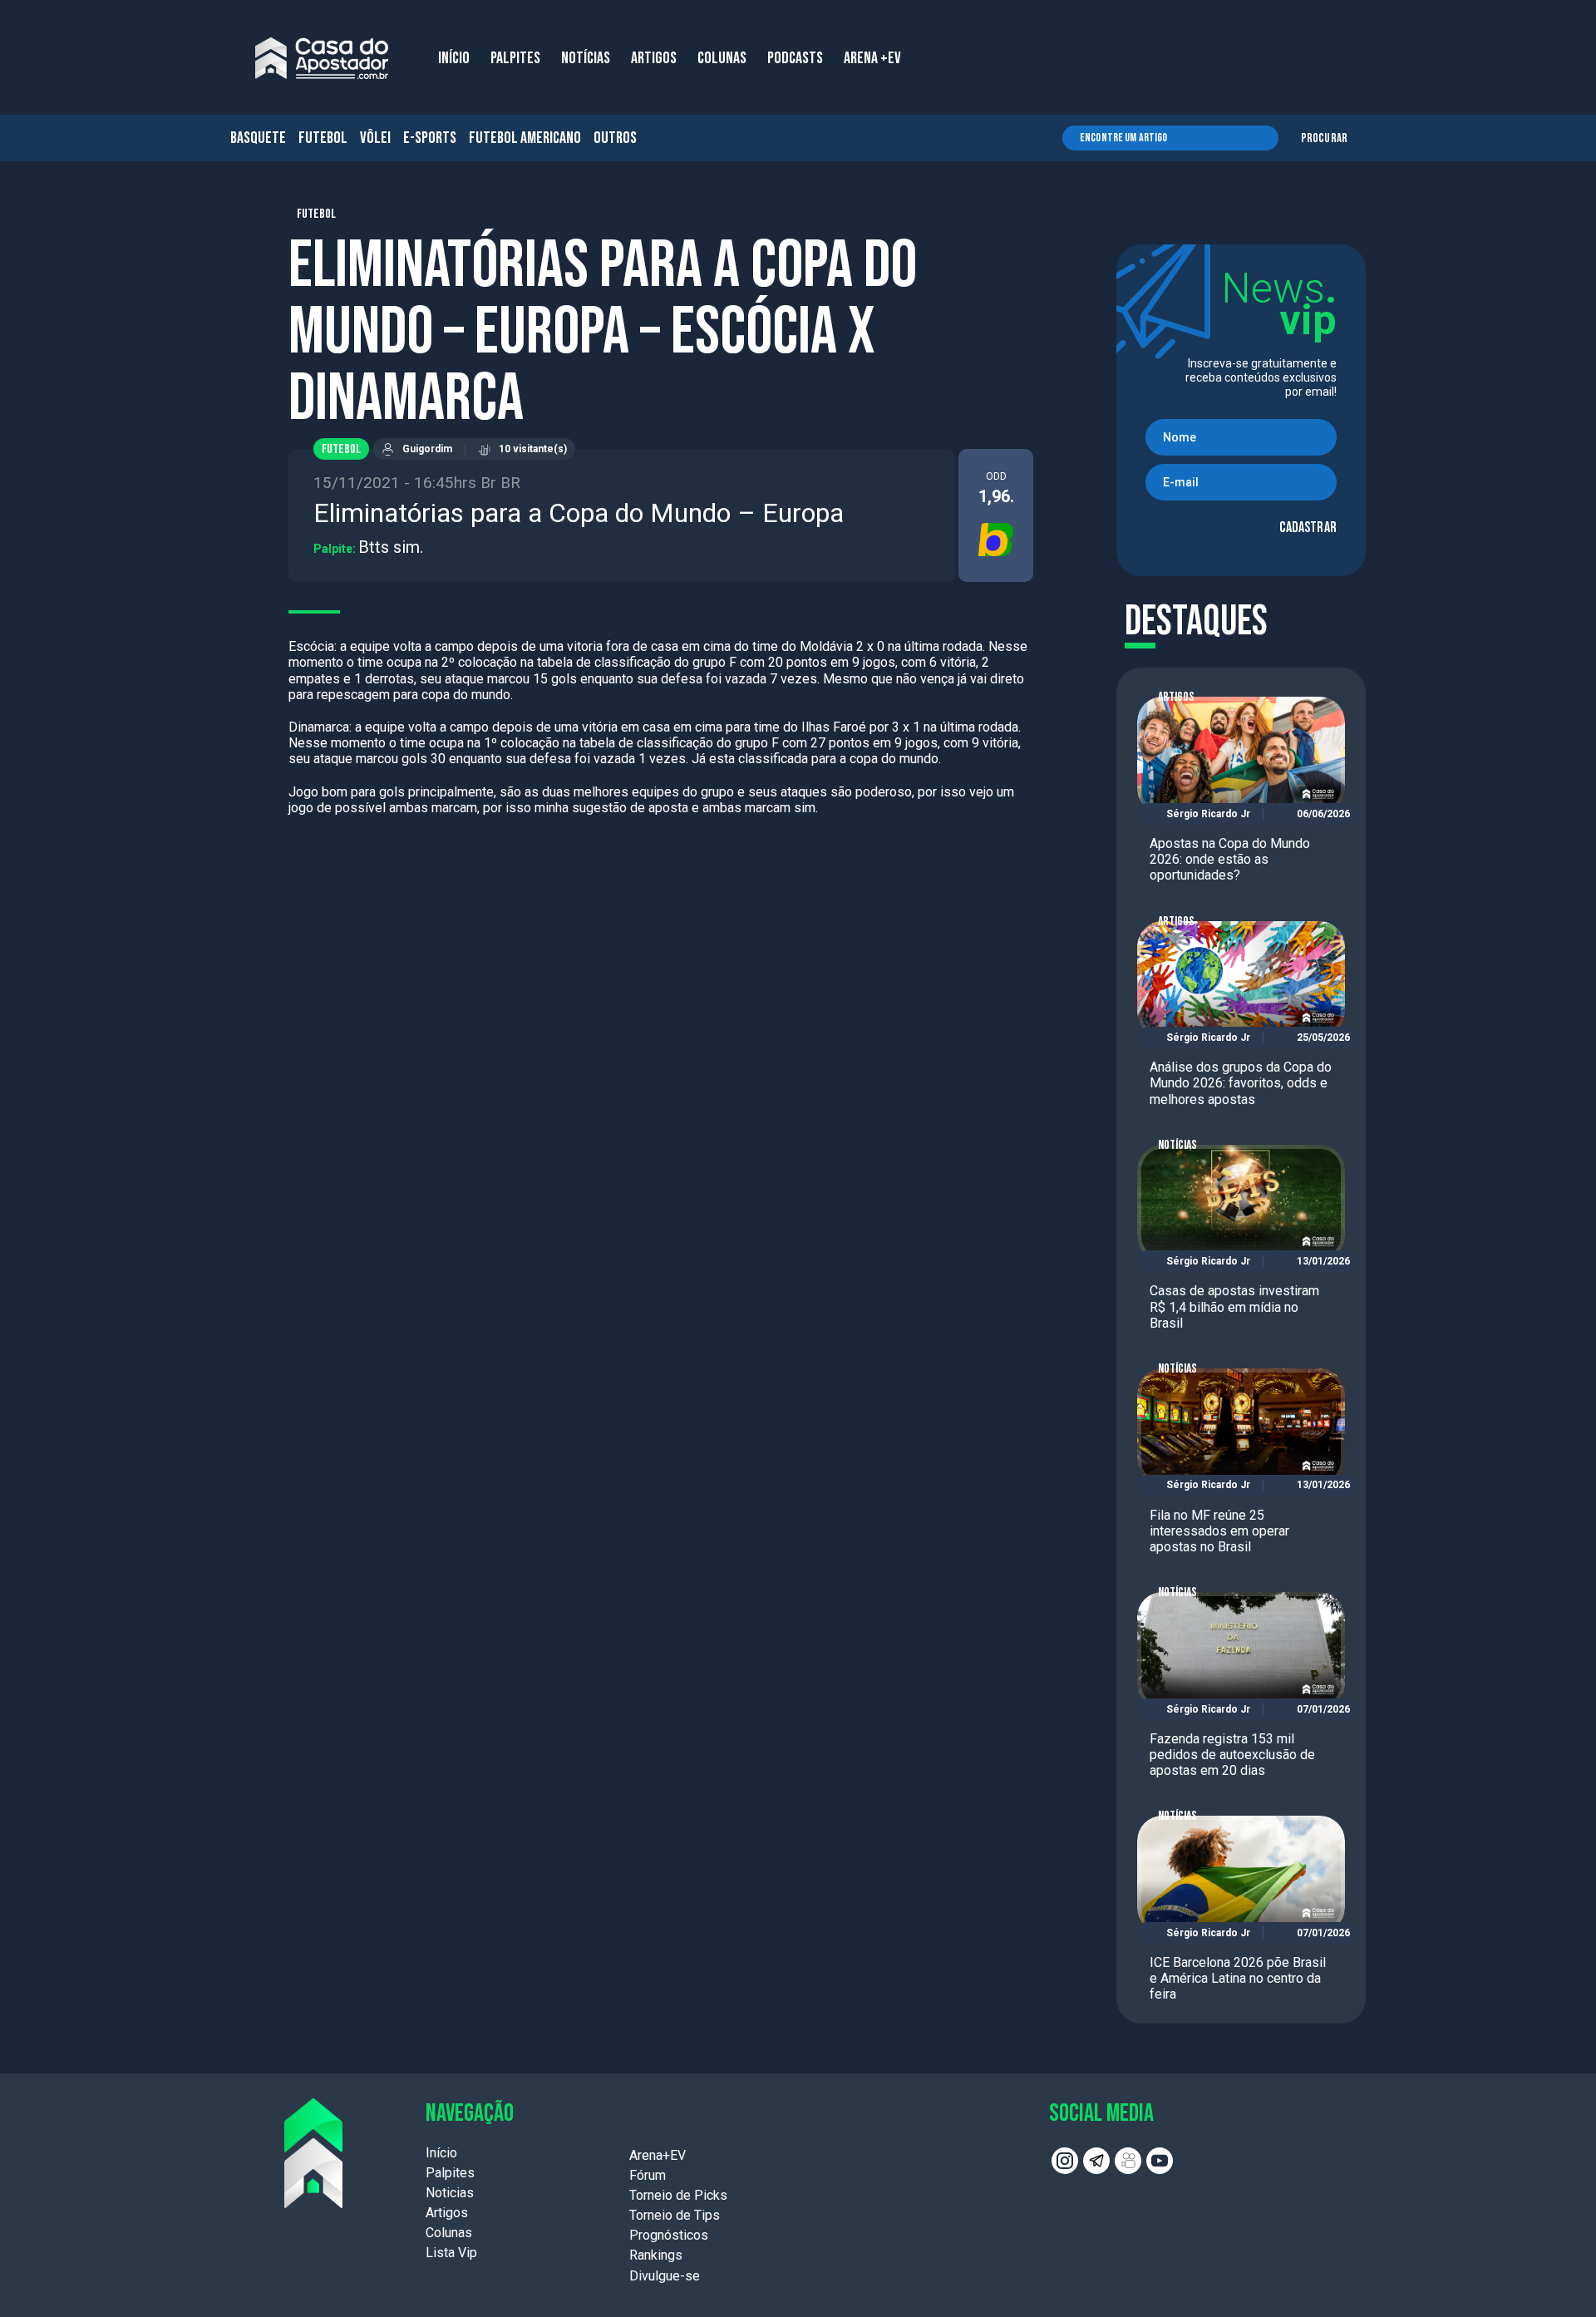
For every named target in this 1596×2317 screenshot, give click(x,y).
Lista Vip (451, 2253)
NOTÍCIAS (586, 58)
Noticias (450, 2193)
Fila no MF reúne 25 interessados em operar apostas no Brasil (1219, 1531)
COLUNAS (722, 58)
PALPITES (515, 58)
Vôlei (375, 138)
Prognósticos (669, 2235)
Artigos (1176, 697)
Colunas (449, 2233)
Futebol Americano (525, 138)
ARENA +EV (872, 58)
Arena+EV (658, 2155)
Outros (615, 138)
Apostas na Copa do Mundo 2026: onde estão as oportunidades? (1230, 859)
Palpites (450, 2173)
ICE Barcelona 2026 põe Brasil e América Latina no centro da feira (1238, 1978)
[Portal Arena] (322, 58)
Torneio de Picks (678, 2195)
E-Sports (430, 138)
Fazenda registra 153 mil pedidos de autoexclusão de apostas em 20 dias (1232, 1755)
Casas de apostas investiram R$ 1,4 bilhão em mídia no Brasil (1234, 1306)
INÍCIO (454, 58)
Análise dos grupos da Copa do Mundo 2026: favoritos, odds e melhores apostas (1241, 1083)
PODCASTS (795, 58)
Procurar (1324, 138)
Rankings (656, 2255)
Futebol (323, 138)
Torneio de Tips (675, 2215)
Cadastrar (1308, 527)
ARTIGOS (654, 58)
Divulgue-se (665, 2276)
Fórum (648, 2175)
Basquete (258, 138)
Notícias (1177, 1145)
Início (441, 2153)
